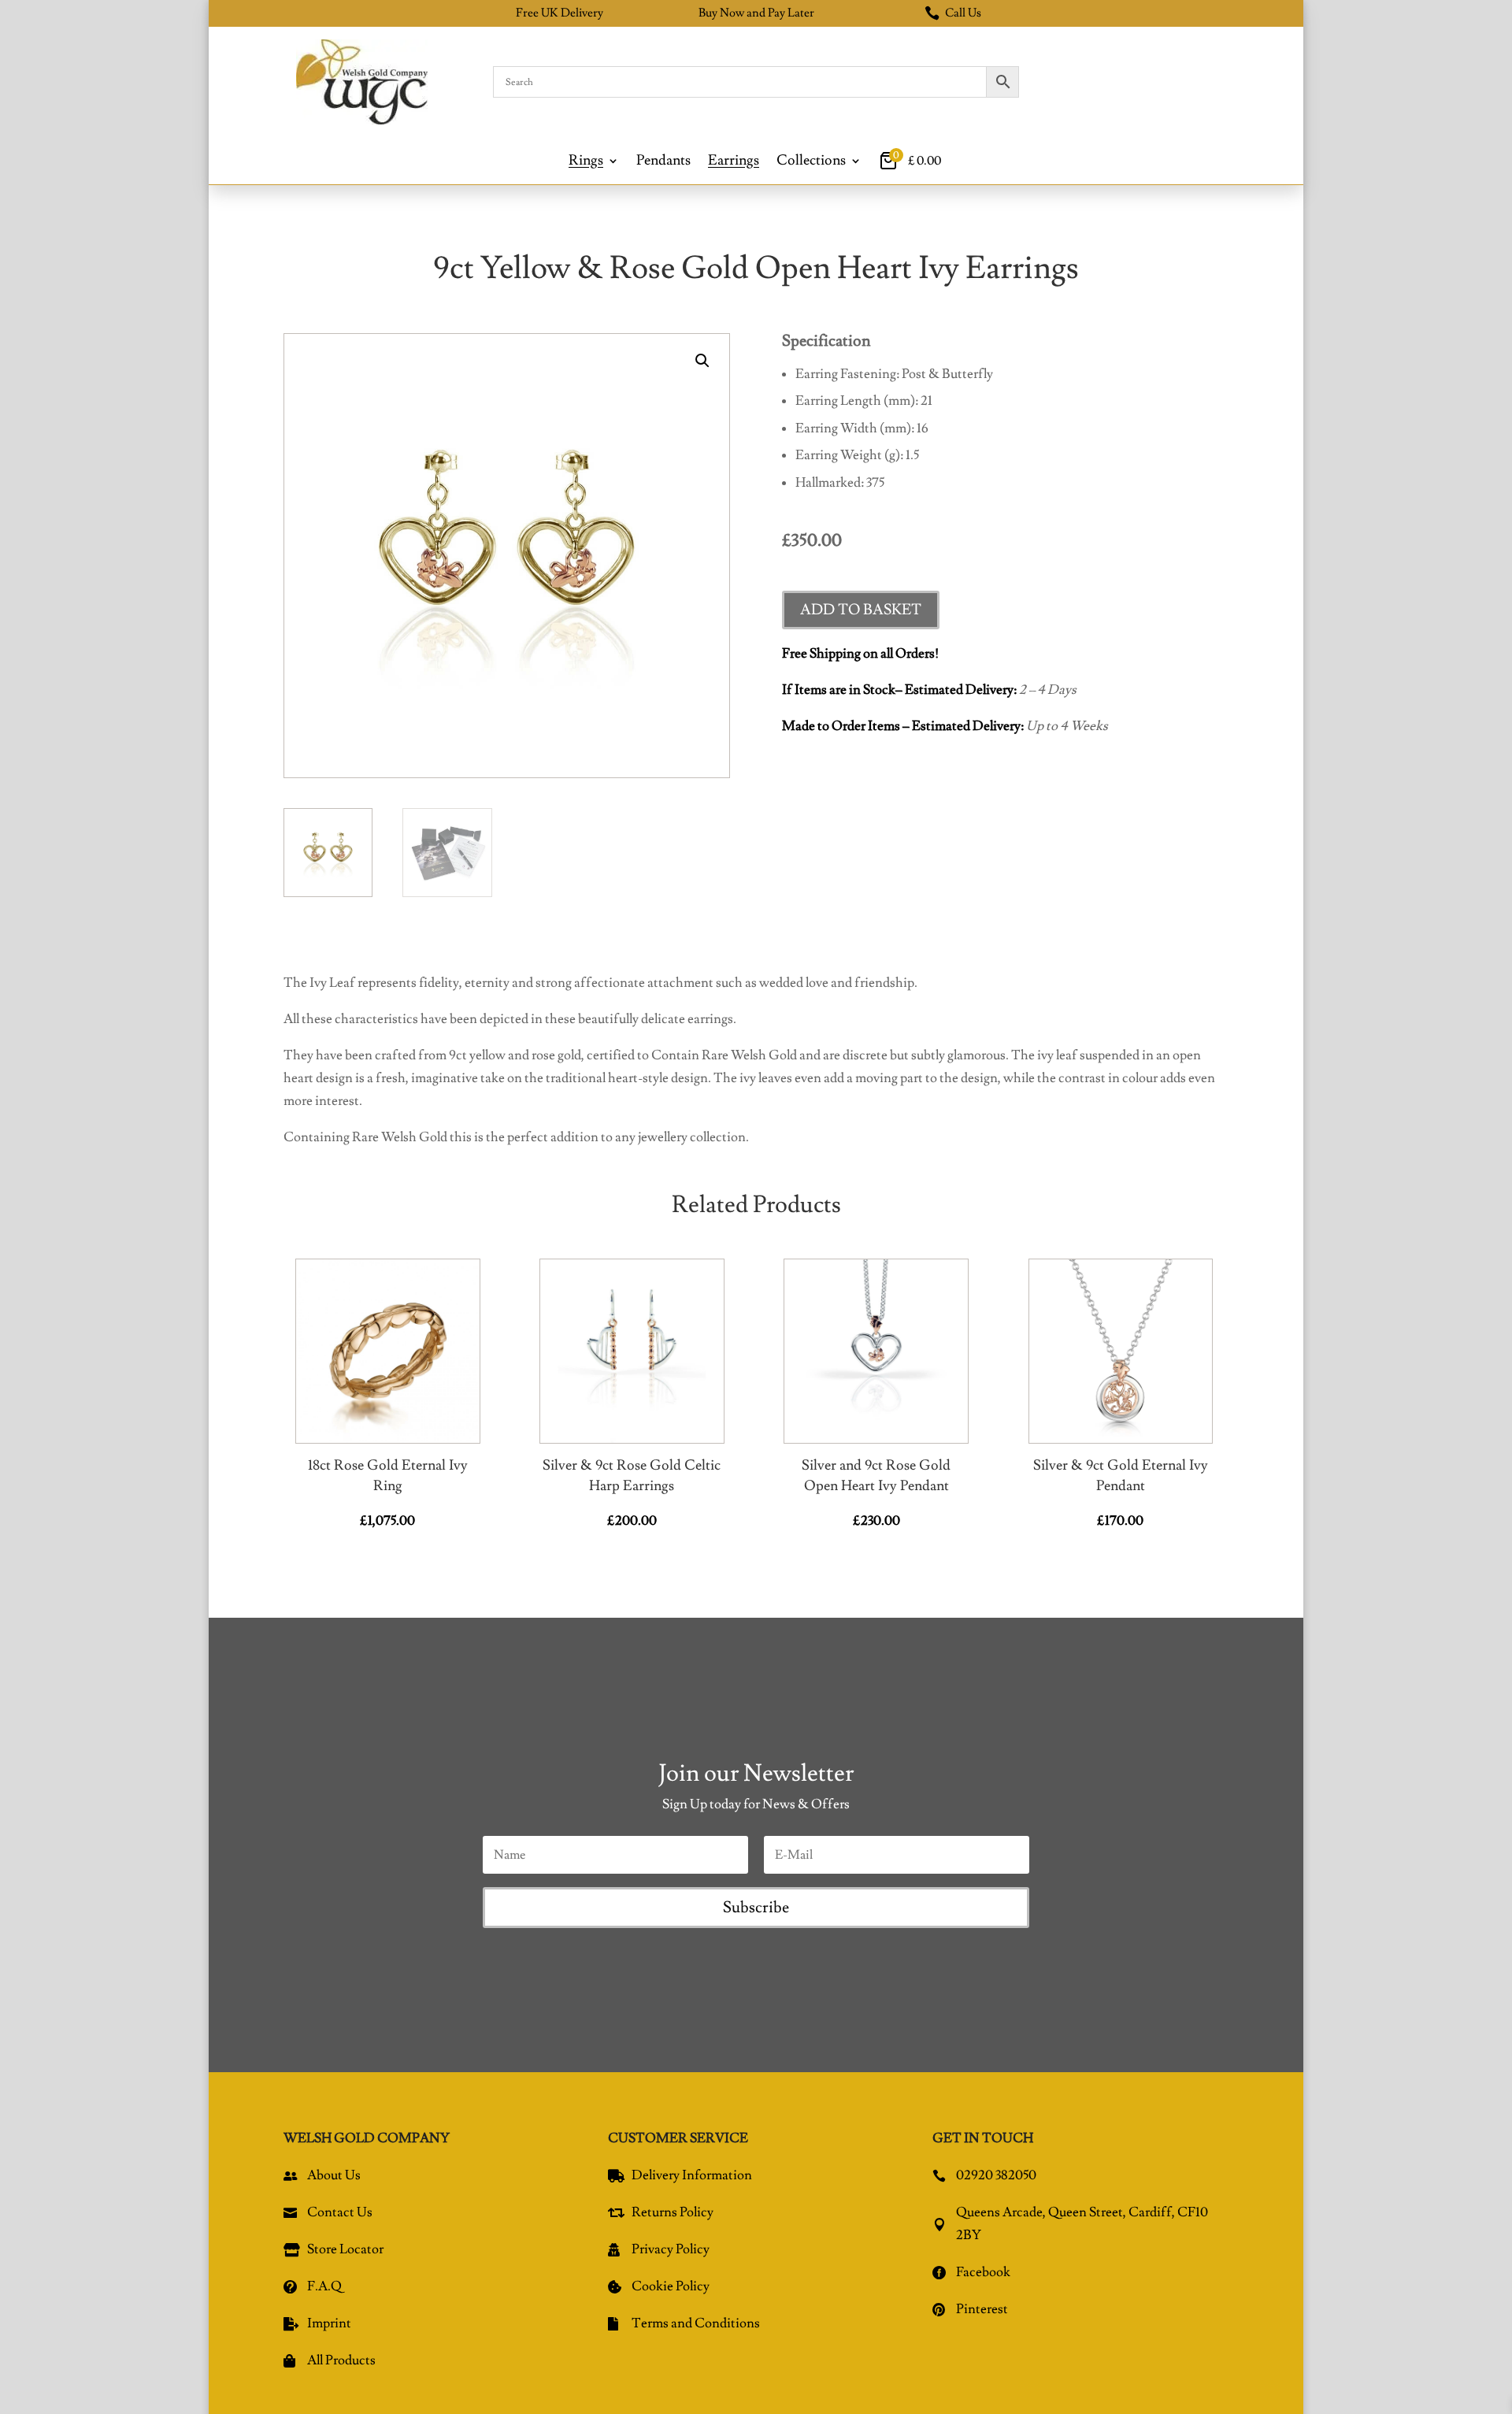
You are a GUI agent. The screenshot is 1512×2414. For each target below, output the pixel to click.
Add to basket (861, 610)
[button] (702, 361)
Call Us (953, 13)
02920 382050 (996, 2175)
